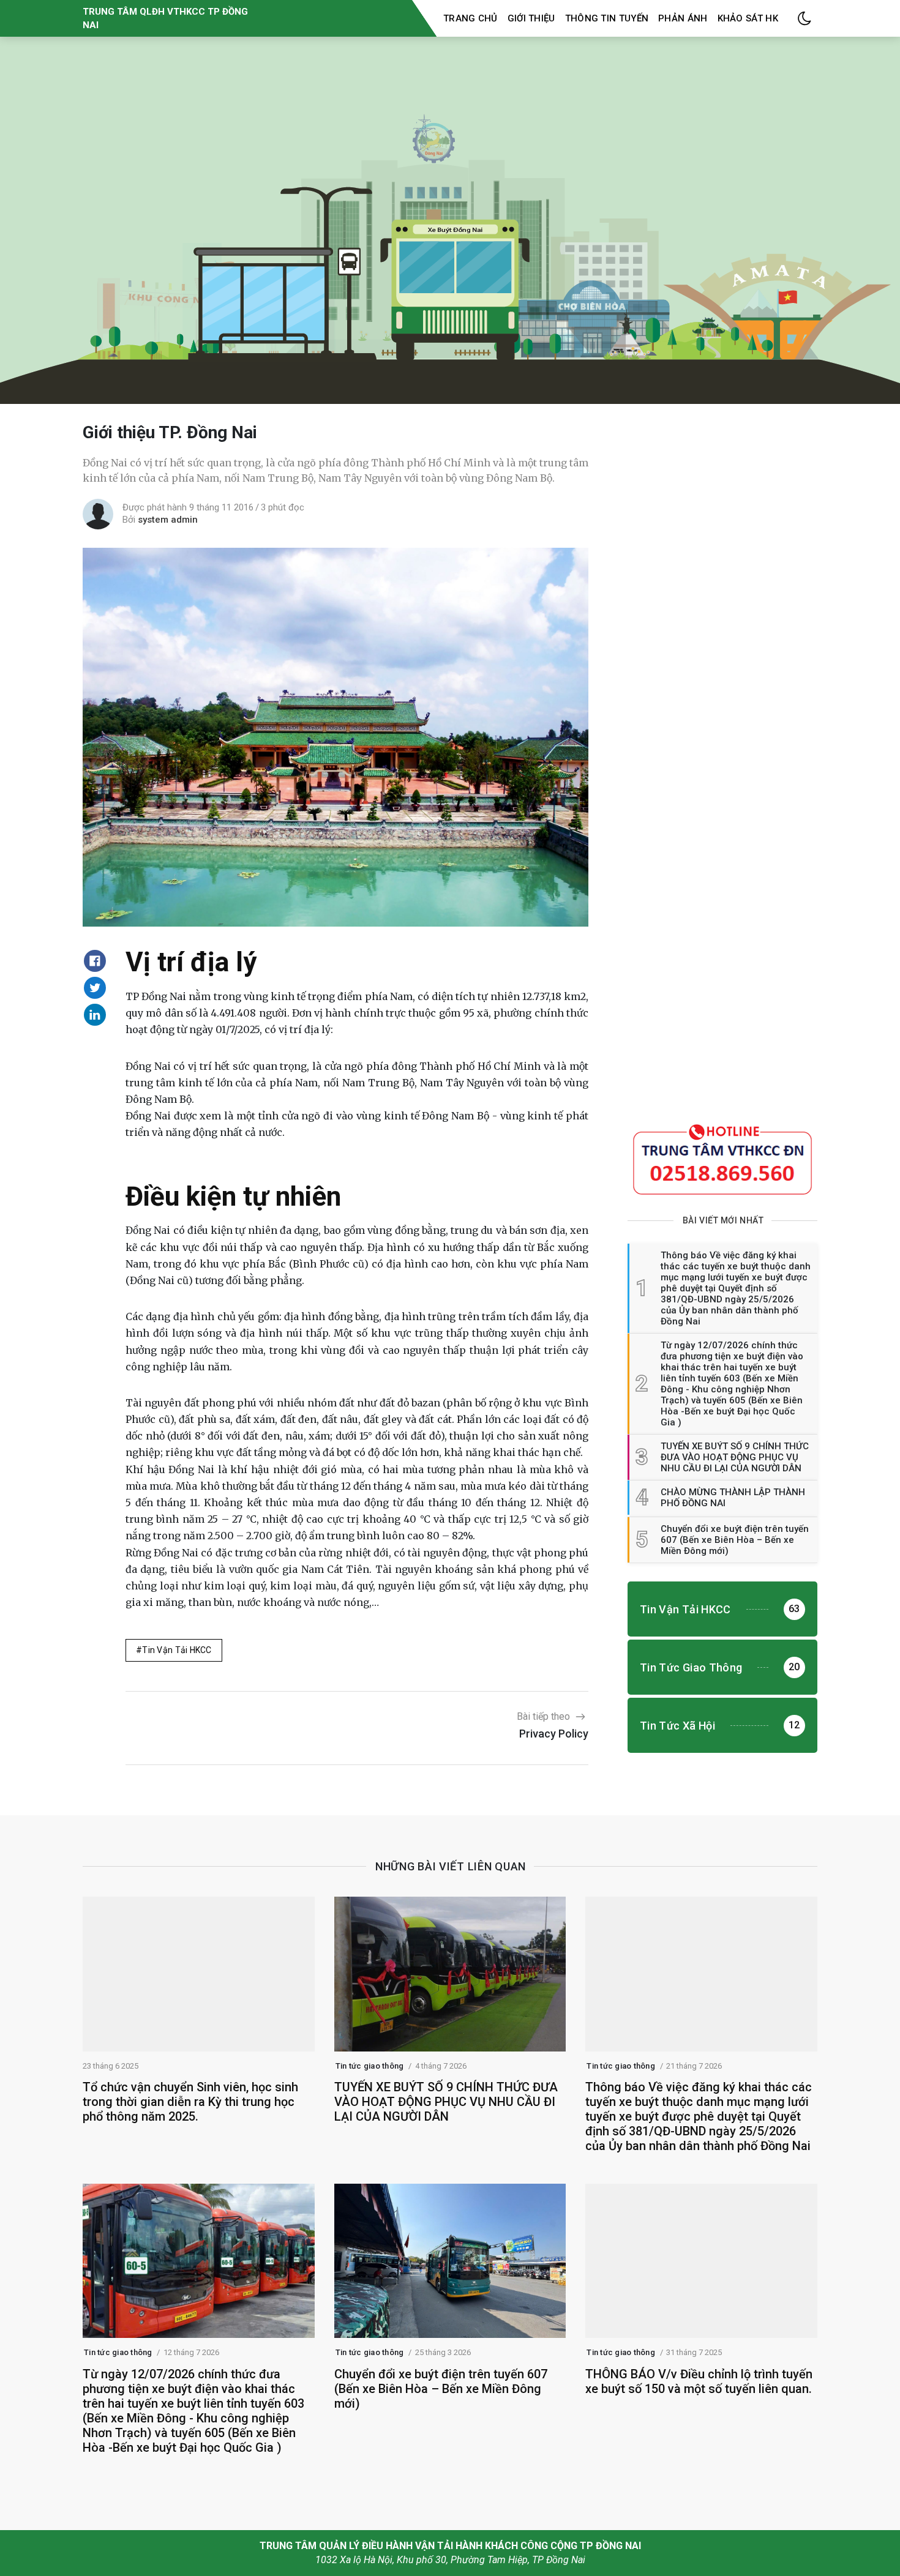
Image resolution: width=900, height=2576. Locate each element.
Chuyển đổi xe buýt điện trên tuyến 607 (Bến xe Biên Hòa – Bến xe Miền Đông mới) (441, 2389)
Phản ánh (683, 18)
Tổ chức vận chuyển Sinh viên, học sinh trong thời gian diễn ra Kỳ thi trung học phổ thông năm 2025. (190, 2102)
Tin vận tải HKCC (177, 1650)
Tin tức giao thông (370, 2066)
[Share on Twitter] (95, 988)
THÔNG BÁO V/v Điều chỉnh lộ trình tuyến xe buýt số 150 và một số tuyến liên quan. (699, 2381)
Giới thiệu (531, 18)
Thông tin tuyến (607, 18)
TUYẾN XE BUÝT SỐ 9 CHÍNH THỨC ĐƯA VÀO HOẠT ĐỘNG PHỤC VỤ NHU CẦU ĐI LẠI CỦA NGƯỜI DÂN (446, 2102)
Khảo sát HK (748, 18)
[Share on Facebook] (95, 961)
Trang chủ (471, 18)
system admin (168, 520)
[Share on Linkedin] (95, 1015)
